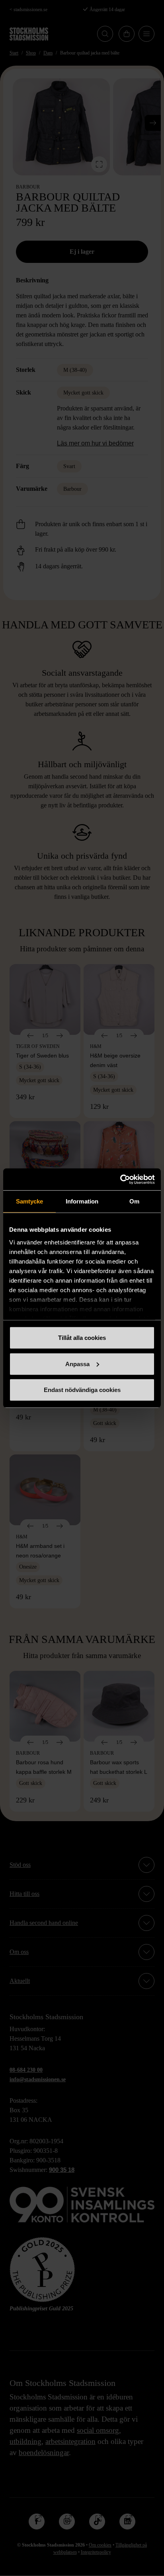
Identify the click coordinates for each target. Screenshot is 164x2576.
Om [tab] (134, 1201)
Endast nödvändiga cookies (82, 1390)
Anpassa (77, 1364)
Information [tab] (82, 1201)
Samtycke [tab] (30, 1201)
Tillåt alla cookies (82, 1338)
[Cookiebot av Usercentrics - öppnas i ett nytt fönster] (120, 1179)
